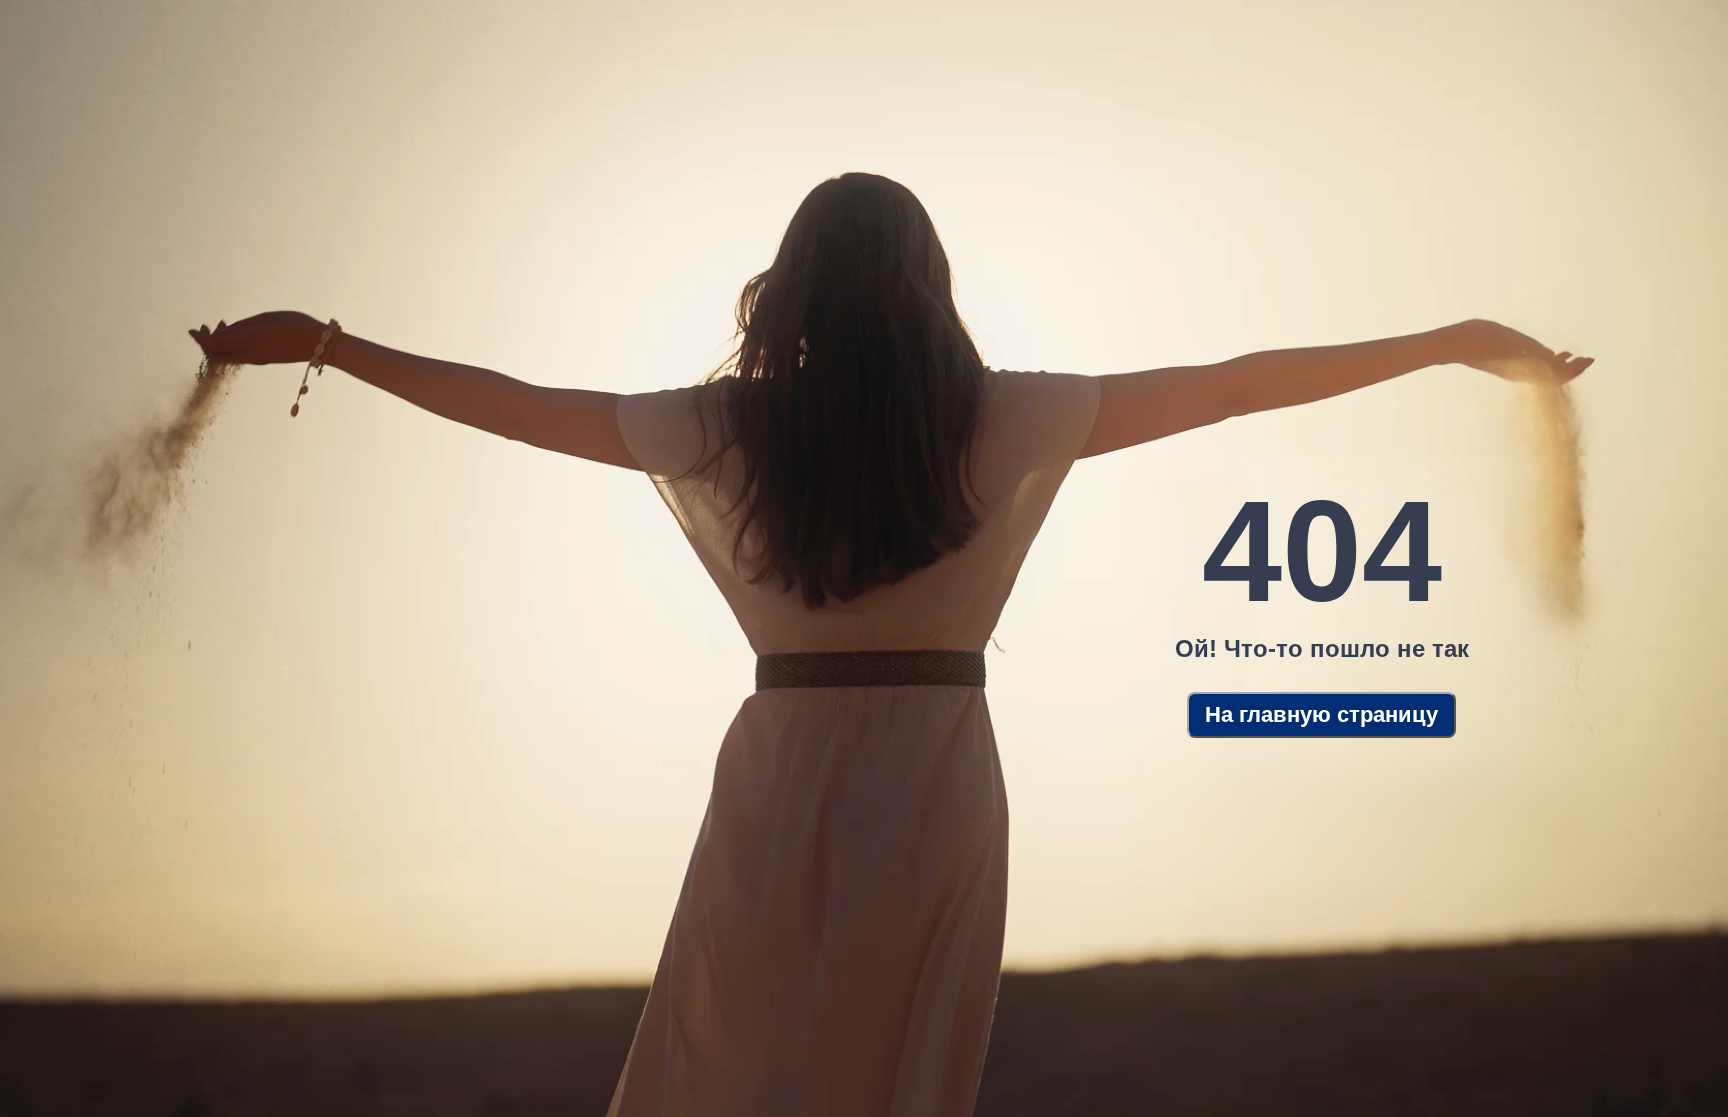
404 (1322, 551)
